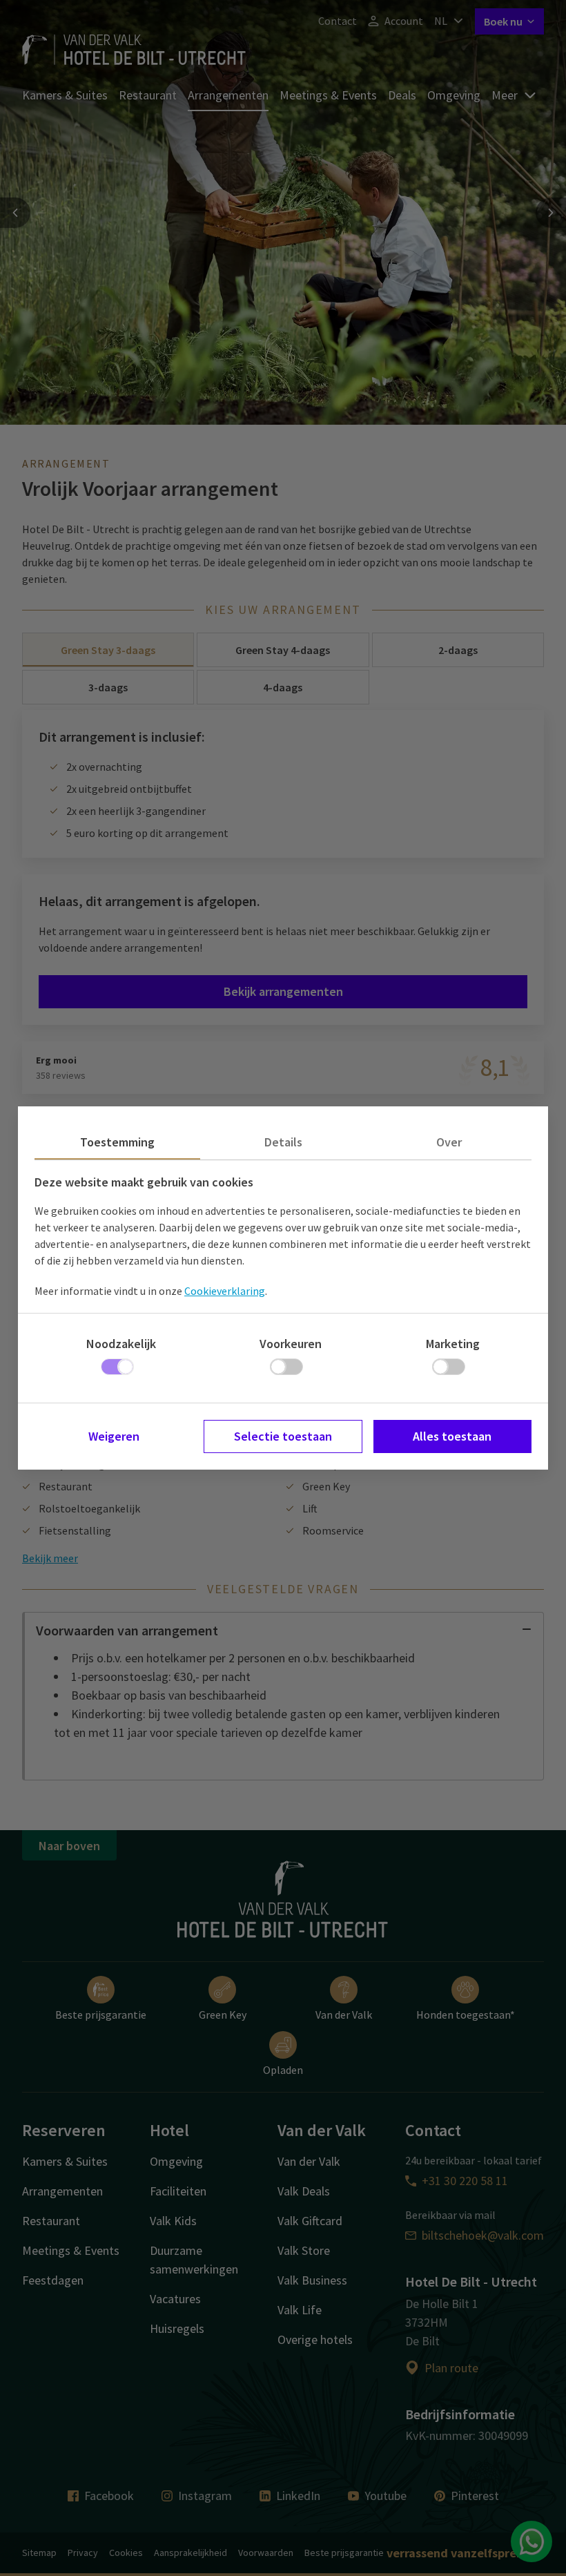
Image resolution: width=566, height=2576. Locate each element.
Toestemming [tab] (117, 1142)
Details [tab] (283, 1142)
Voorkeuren (291, 1344)
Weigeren (114, 1436)
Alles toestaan (452, 1436)
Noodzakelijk (121, 1344)
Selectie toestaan (283, 1436)
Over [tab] (449, 1142)
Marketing (453, 1344)
